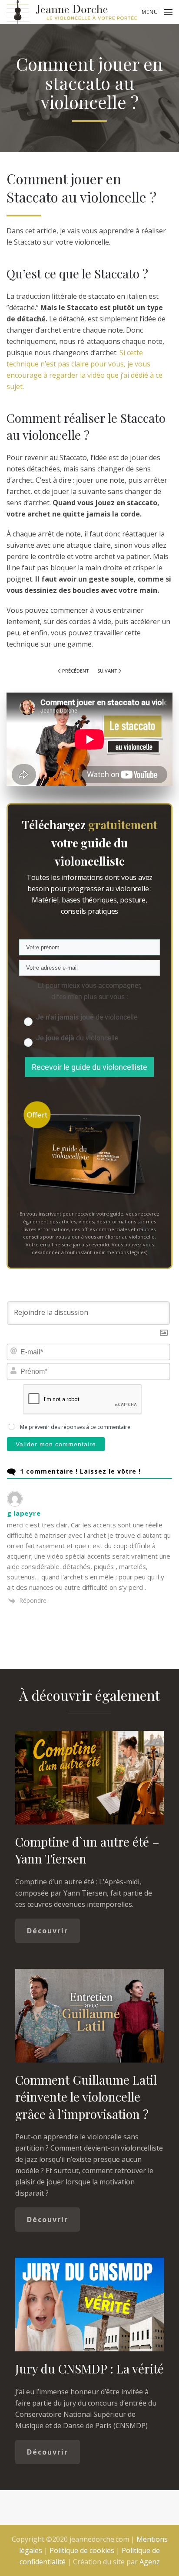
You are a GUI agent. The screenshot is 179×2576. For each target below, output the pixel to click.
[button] (157, 12)
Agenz (150, 2562)
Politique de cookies (82, 2550)
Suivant (107, 671)
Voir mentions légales (121, 1252)
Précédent (75, 671)
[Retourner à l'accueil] (72, 12)
